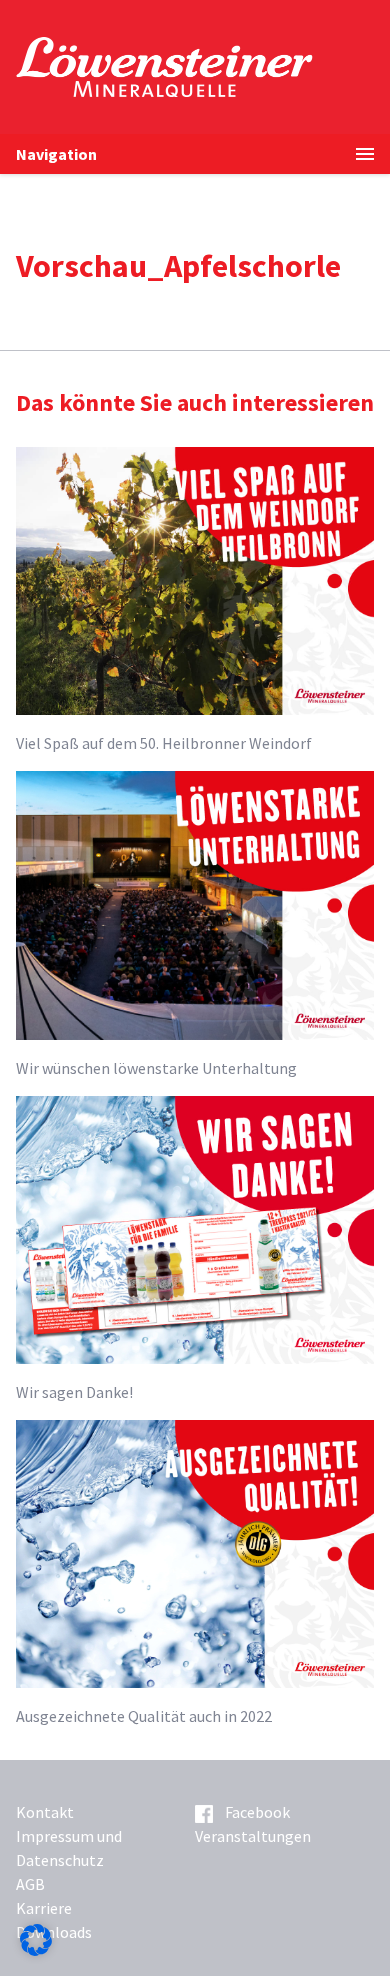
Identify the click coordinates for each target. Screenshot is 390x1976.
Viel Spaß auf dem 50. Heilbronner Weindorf (164, 743)
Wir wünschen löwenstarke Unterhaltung (156, 1068)
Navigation (56, 154)
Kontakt (45, 1812)
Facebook (257, 1812)
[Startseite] (203, 67)
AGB (30, 1884)
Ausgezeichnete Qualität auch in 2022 (144, 1716)
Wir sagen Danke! (74, 1392)
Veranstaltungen (253, 1836)
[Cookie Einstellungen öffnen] (36, 1950)
